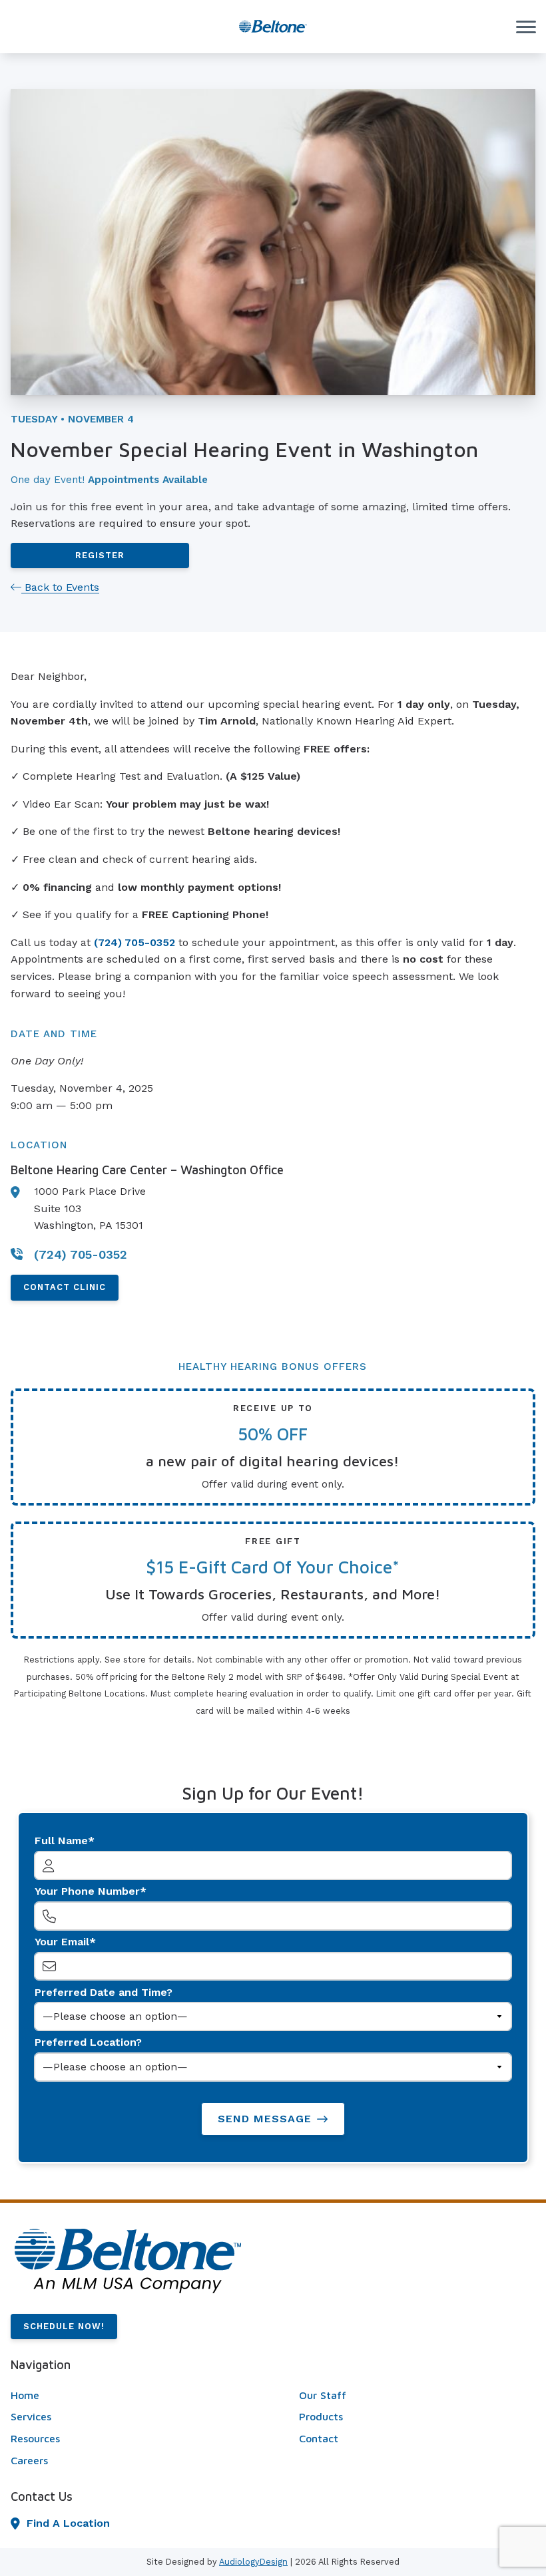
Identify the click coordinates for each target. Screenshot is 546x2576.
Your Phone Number (87, 1891)
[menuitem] (129, 2396)
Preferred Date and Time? (104, 1992)
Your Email (62, 1942)
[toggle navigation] (526, 27)
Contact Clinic (65, 1287)
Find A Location (68, 2523)
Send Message (265, 2119)
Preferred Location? (88, 2042)
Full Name (61, 1841)
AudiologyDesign (253, 2562)
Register (100, 555)
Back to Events (60, 587)
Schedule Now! (64, 2326)
